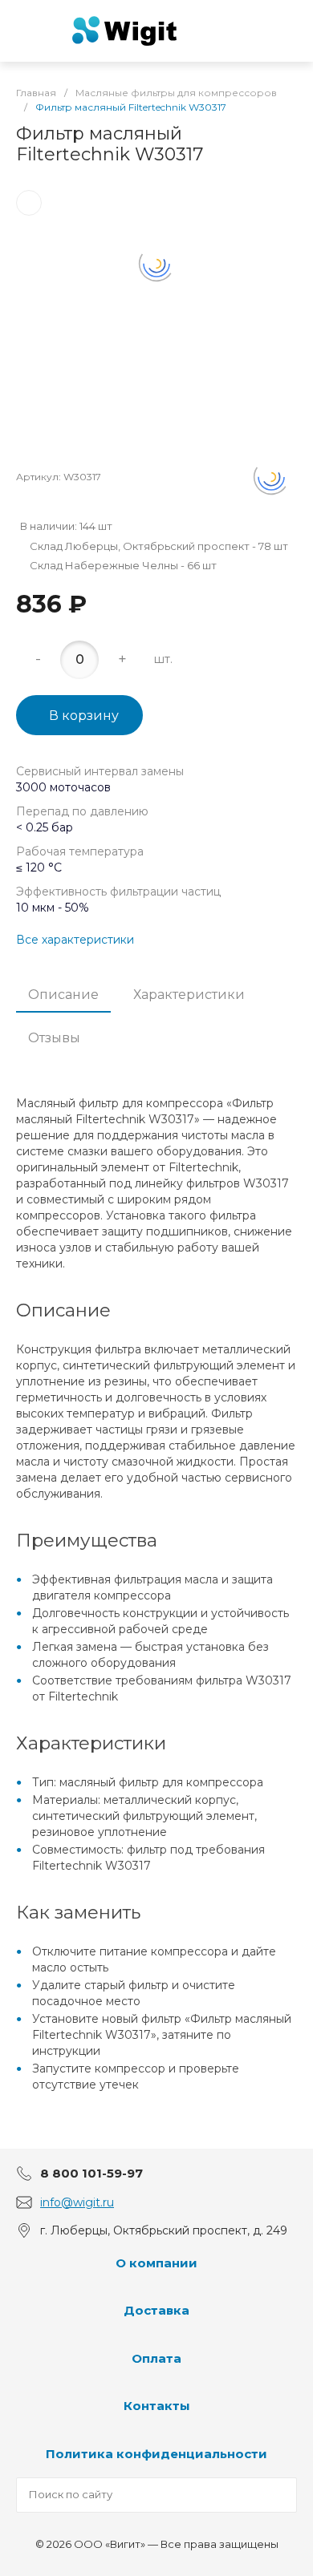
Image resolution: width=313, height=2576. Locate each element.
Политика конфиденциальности (156, 2454)
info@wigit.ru (77, 2202)
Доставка (156, 2310)
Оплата (156, 2358)
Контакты (157, 2406)
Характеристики (189, 995)
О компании (156, 2263)
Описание (63, 995)
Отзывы (54, 1038)
